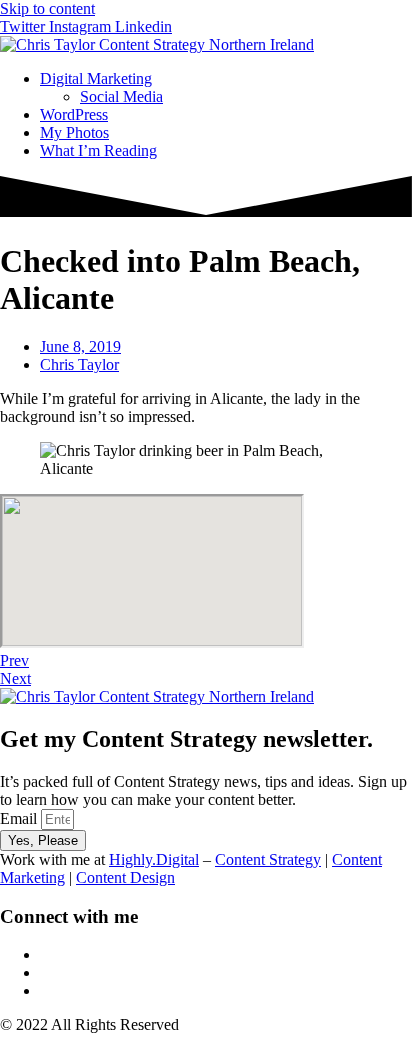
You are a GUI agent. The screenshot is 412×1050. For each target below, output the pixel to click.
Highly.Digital (154, 859)
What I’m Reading (98, 150)
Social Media (121, 96)
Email (20, 818)
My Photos (74, 132)
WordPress (74, 114)
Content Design (125, 877)
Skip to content (47, 8)
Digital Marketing (96, 78)
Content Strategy (268, 859)
